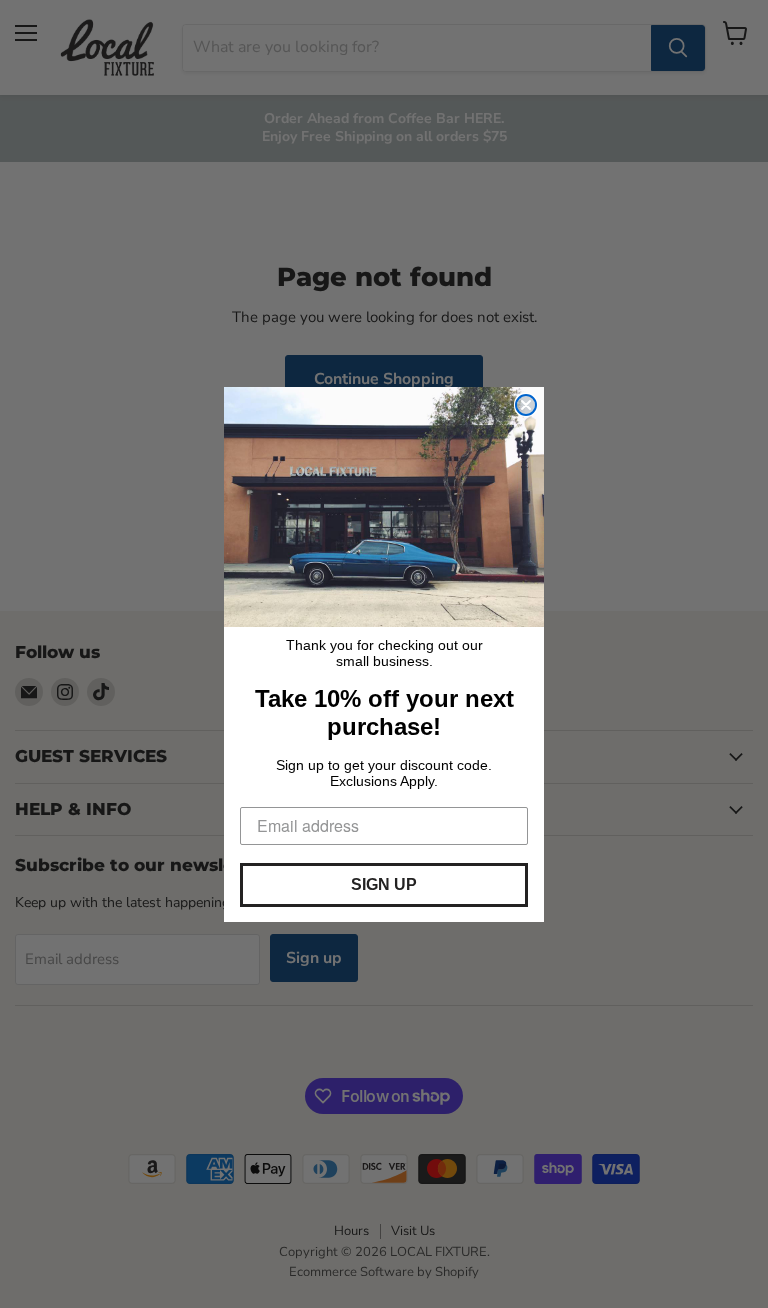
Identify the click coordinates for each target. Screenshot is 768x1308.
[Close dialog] (526, 405)
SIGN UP (384, 884)
